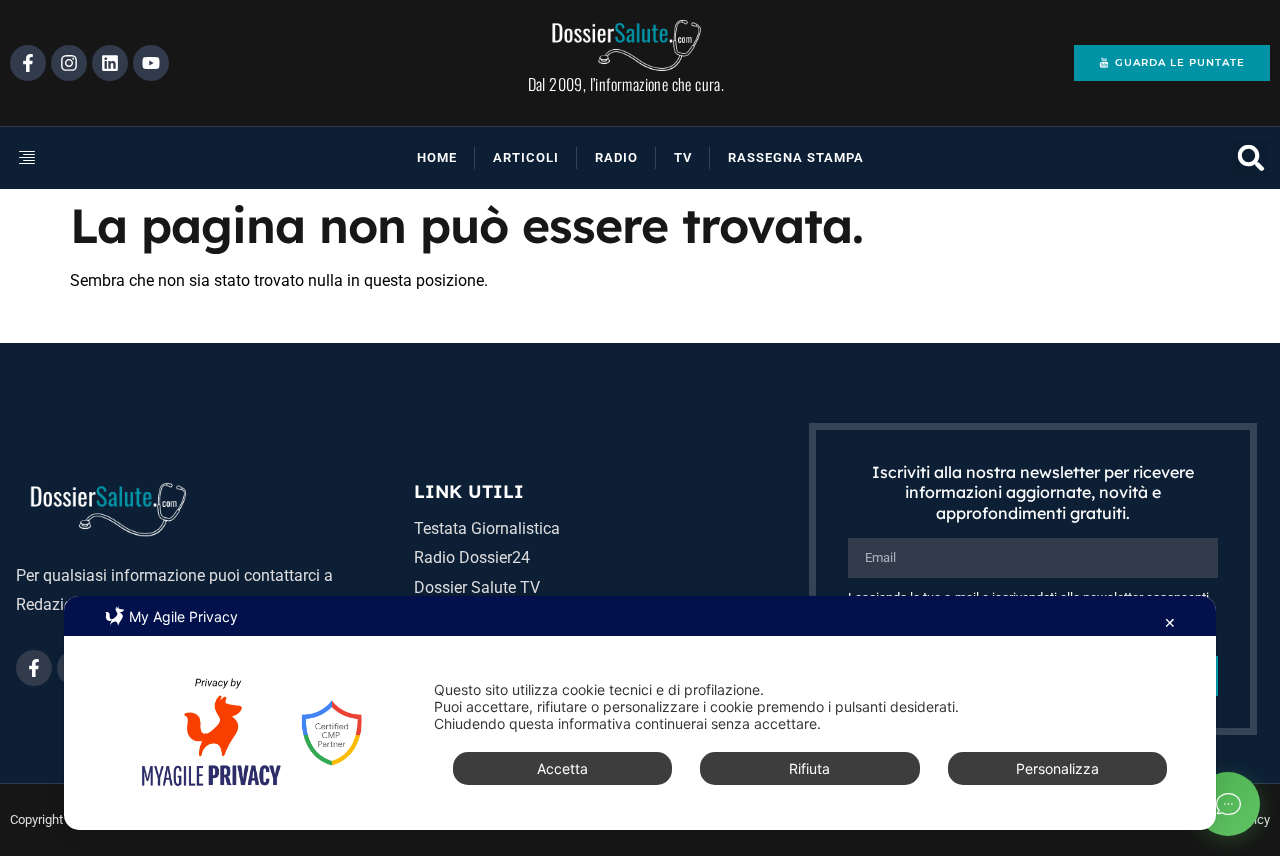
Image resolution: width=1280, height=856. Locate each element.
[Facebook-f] (28, 63)
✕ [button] (1170, 622)
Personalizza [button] (1057, 768)
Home (437, 157)
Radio (616, 157)
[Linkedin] (110, 63)
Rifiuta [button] (809, 768)
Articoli (526, 157)
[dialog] (640, 713)
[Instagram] (69, 63)
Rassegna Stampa (796, 157)
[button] (94, 158)
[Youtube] (151, 63)
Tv (683, 157)
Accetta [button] (562, 768)
